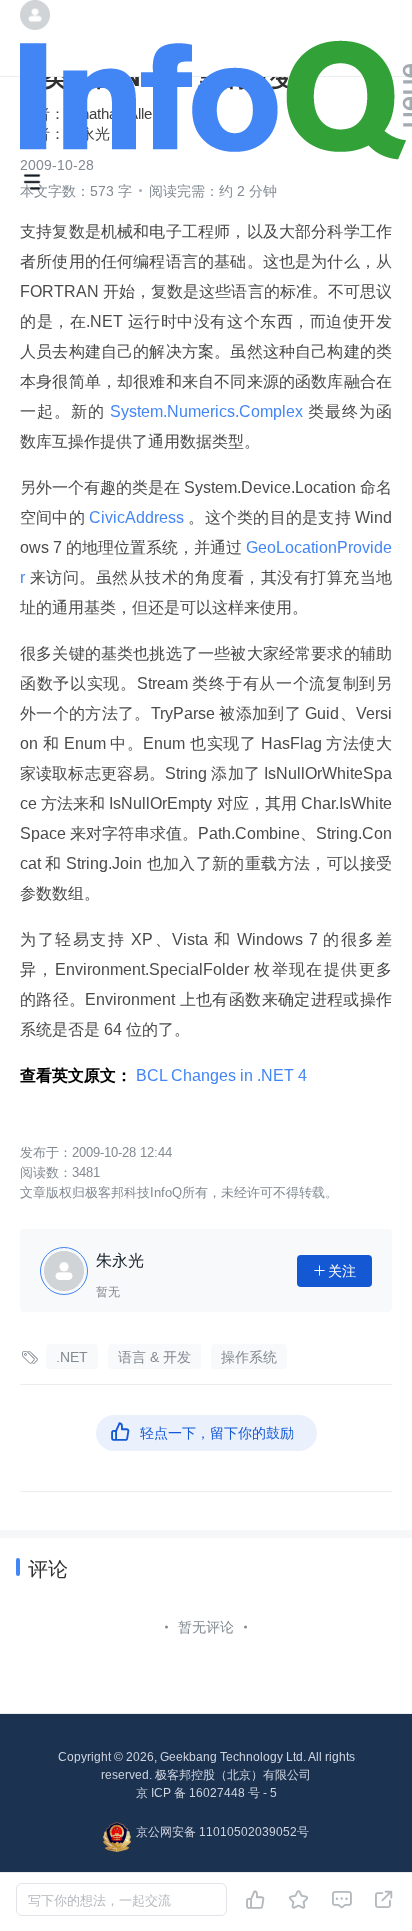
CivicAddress (136, 517)
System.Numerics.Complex (206, 411)
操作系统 (249, 1357)
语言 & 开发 (154, 1357)
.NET (72, 1357)
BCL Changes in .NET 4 (221, 1075)
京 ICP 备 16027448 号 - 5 (206, 1793)
